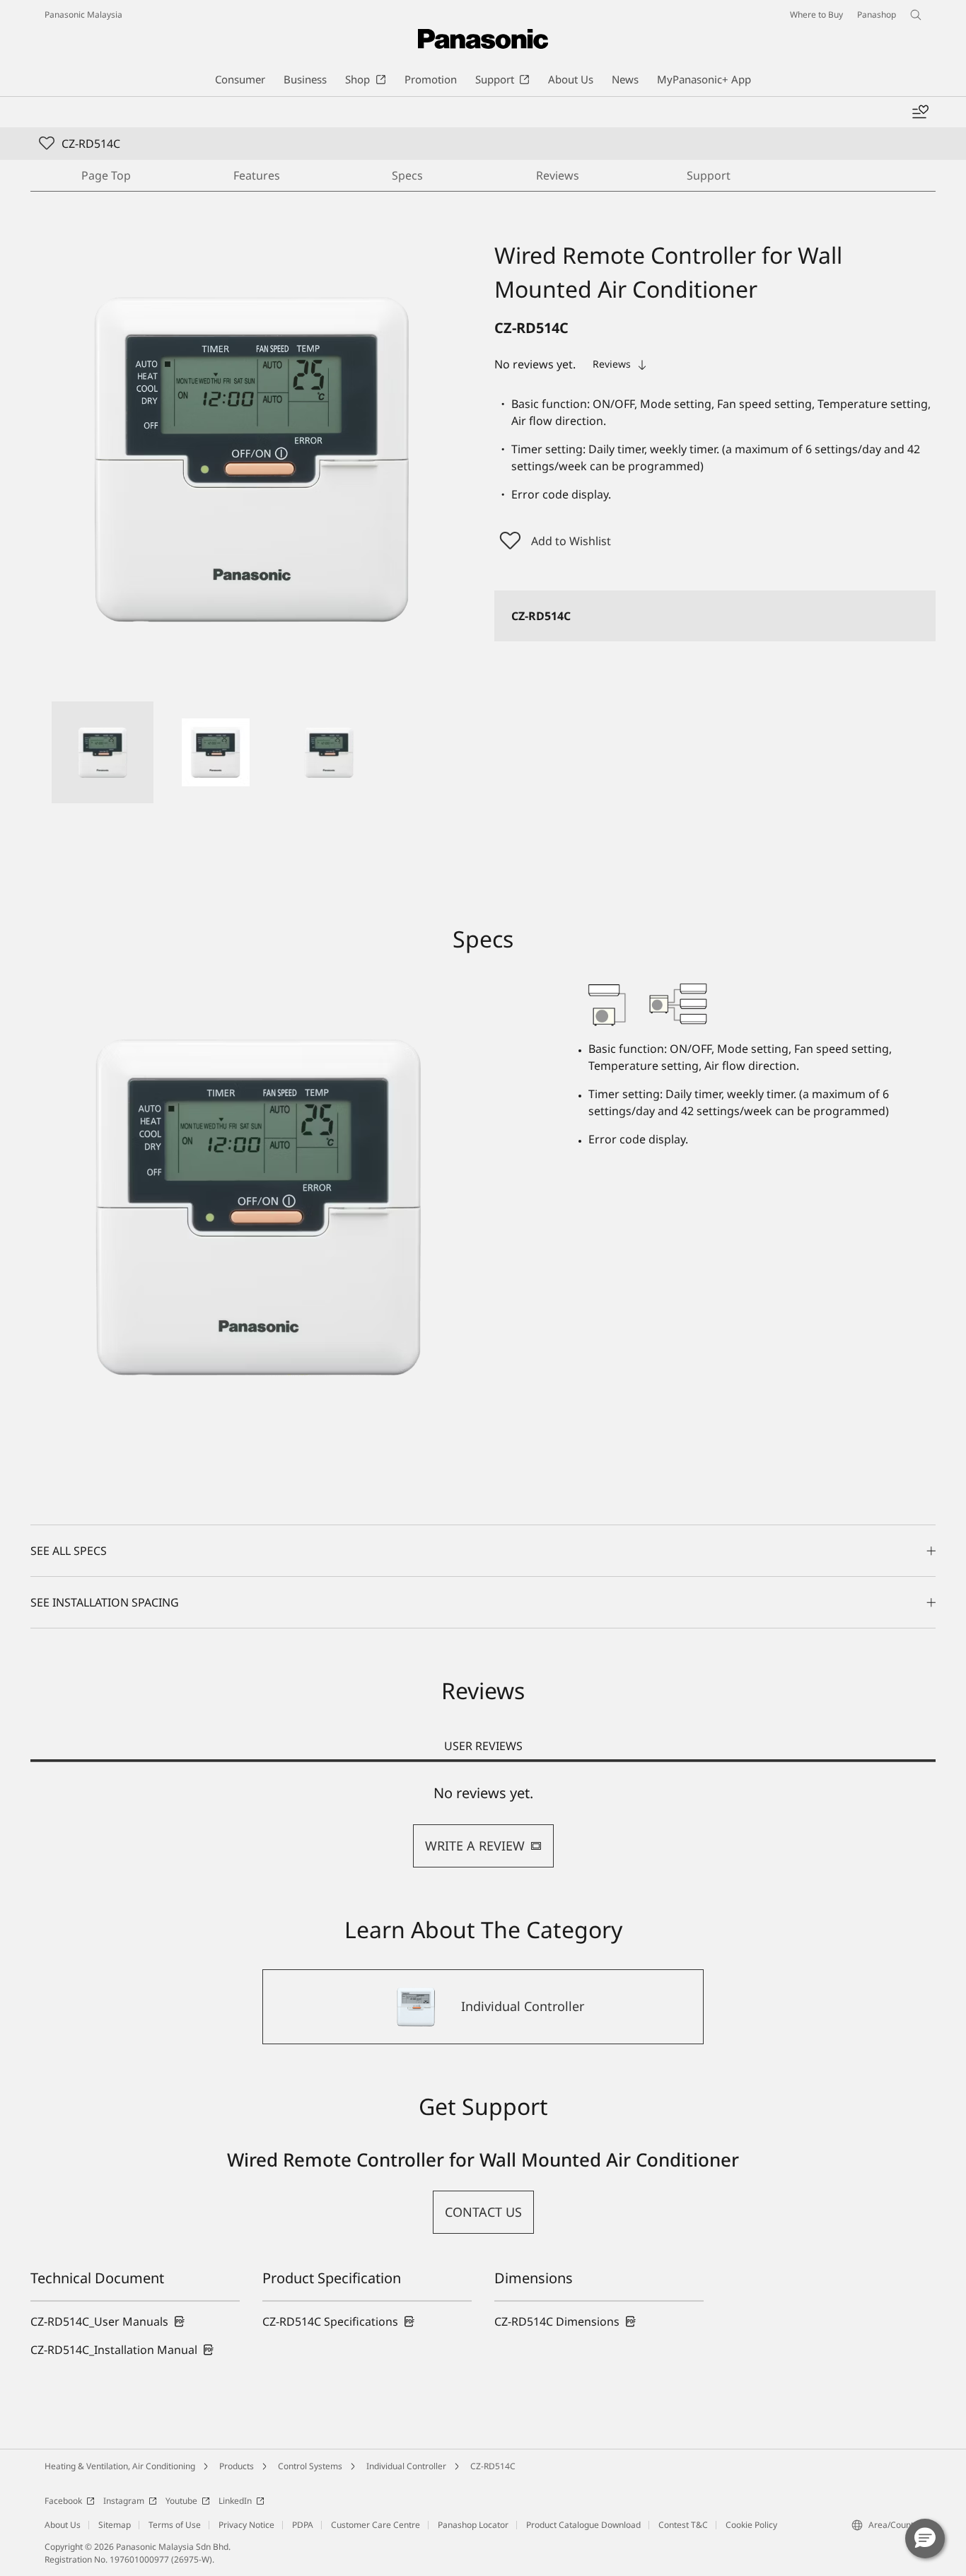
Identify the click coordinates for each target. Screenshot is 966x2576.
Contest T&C (683, 2525)
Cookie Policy (751, 2525)
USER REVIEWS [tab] (483, 1746)
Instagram (124, 2501)
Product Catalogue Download (583, 2525)
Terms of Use (175, 2525)
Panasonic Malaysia (83, 14)
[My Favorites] (920, 112)
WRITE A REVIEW (475, 1846)
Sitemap (115, 2525)
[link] (108, 2321)
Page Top (106, 175)
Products (237, 2466)
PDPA (303, 2525)
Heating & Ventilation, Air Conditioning (120, 2466)
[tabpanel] (483, 1826)
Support (709, 175)
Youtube (181, 2501)
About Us (63, 2525)
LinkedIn (235, 2501)
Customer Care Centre (376, 2525)
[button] (103, 752)
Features (257, 175)
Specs (407, 175)
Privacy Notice (246, 2525)
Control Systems (310, 2466)
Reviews (558, 175)
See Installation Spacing (105, 1602)
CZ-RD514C (493, 2466)
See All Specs (69, 1551)
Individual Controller (406, 2466)
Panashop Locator (473, 2525)
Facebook (63, 2501)
